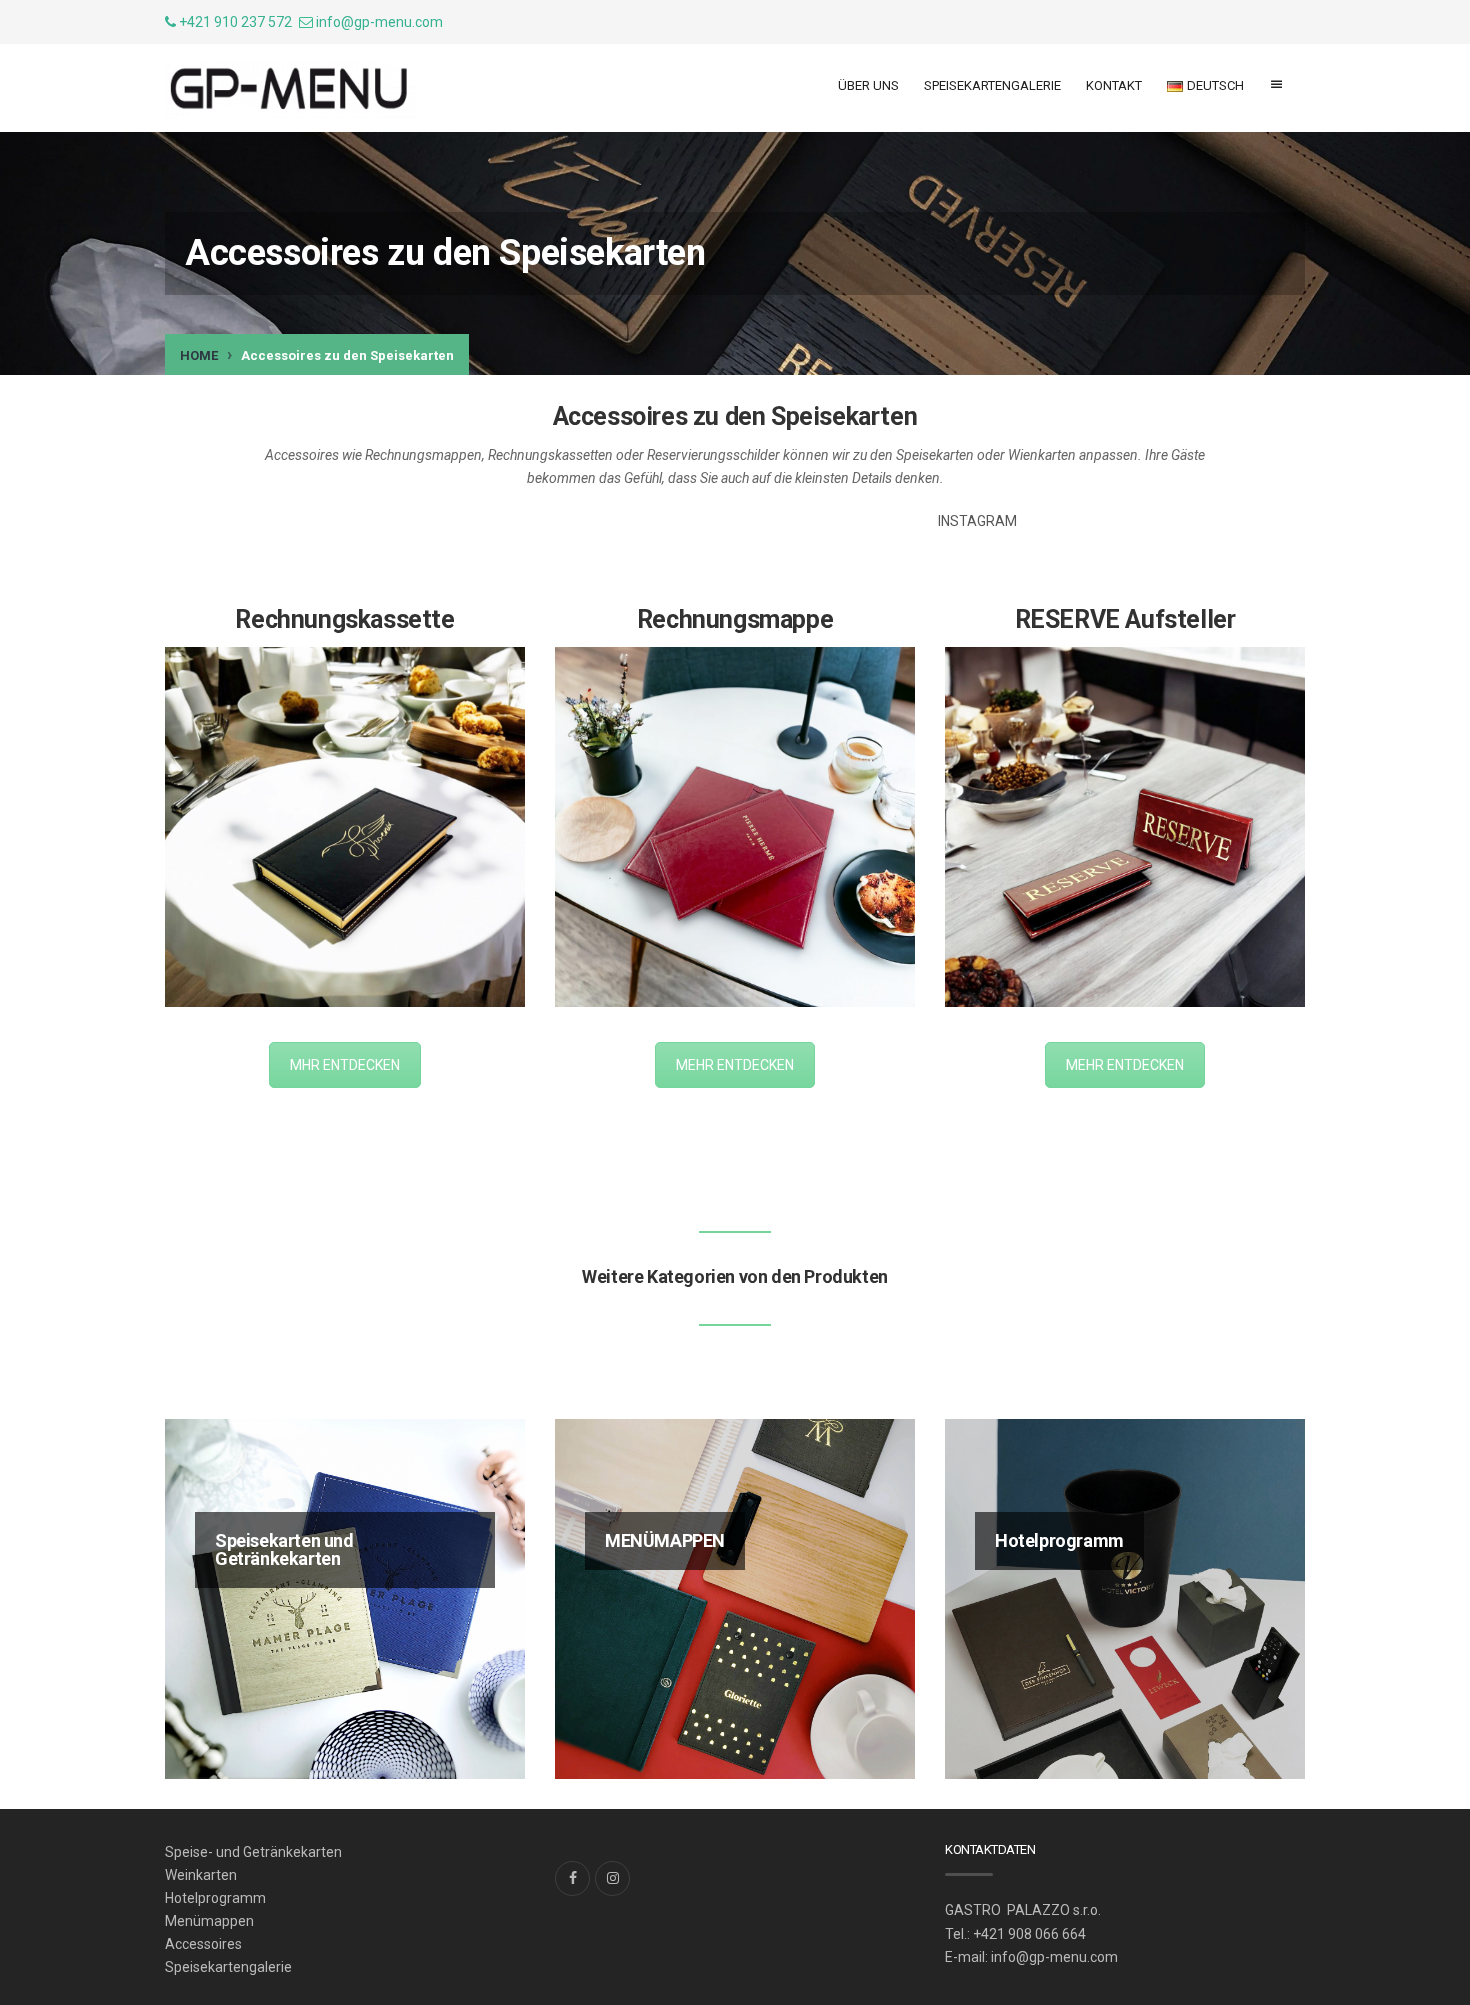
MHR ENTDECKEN (345, 1065)
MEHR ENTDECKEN (735, 1065)
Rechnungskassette (344, 619)
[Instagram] (612, 1878)
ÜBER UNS (868, 85)
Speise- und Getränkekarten (253, 1852)
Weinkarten (201, 1875)
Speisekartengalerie (992, 85)
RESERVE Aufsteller (1125, 619)
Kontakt (1114, 85)
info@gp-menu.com (379, 22)
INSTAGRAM (977, 521)
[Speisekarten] (290, 90)
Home (199, 355)
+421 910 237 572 (234, 22)
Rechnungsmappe (735, 619)
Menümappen (209, 1921)
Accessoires (203, 1944)
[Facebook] (572, 1878)
